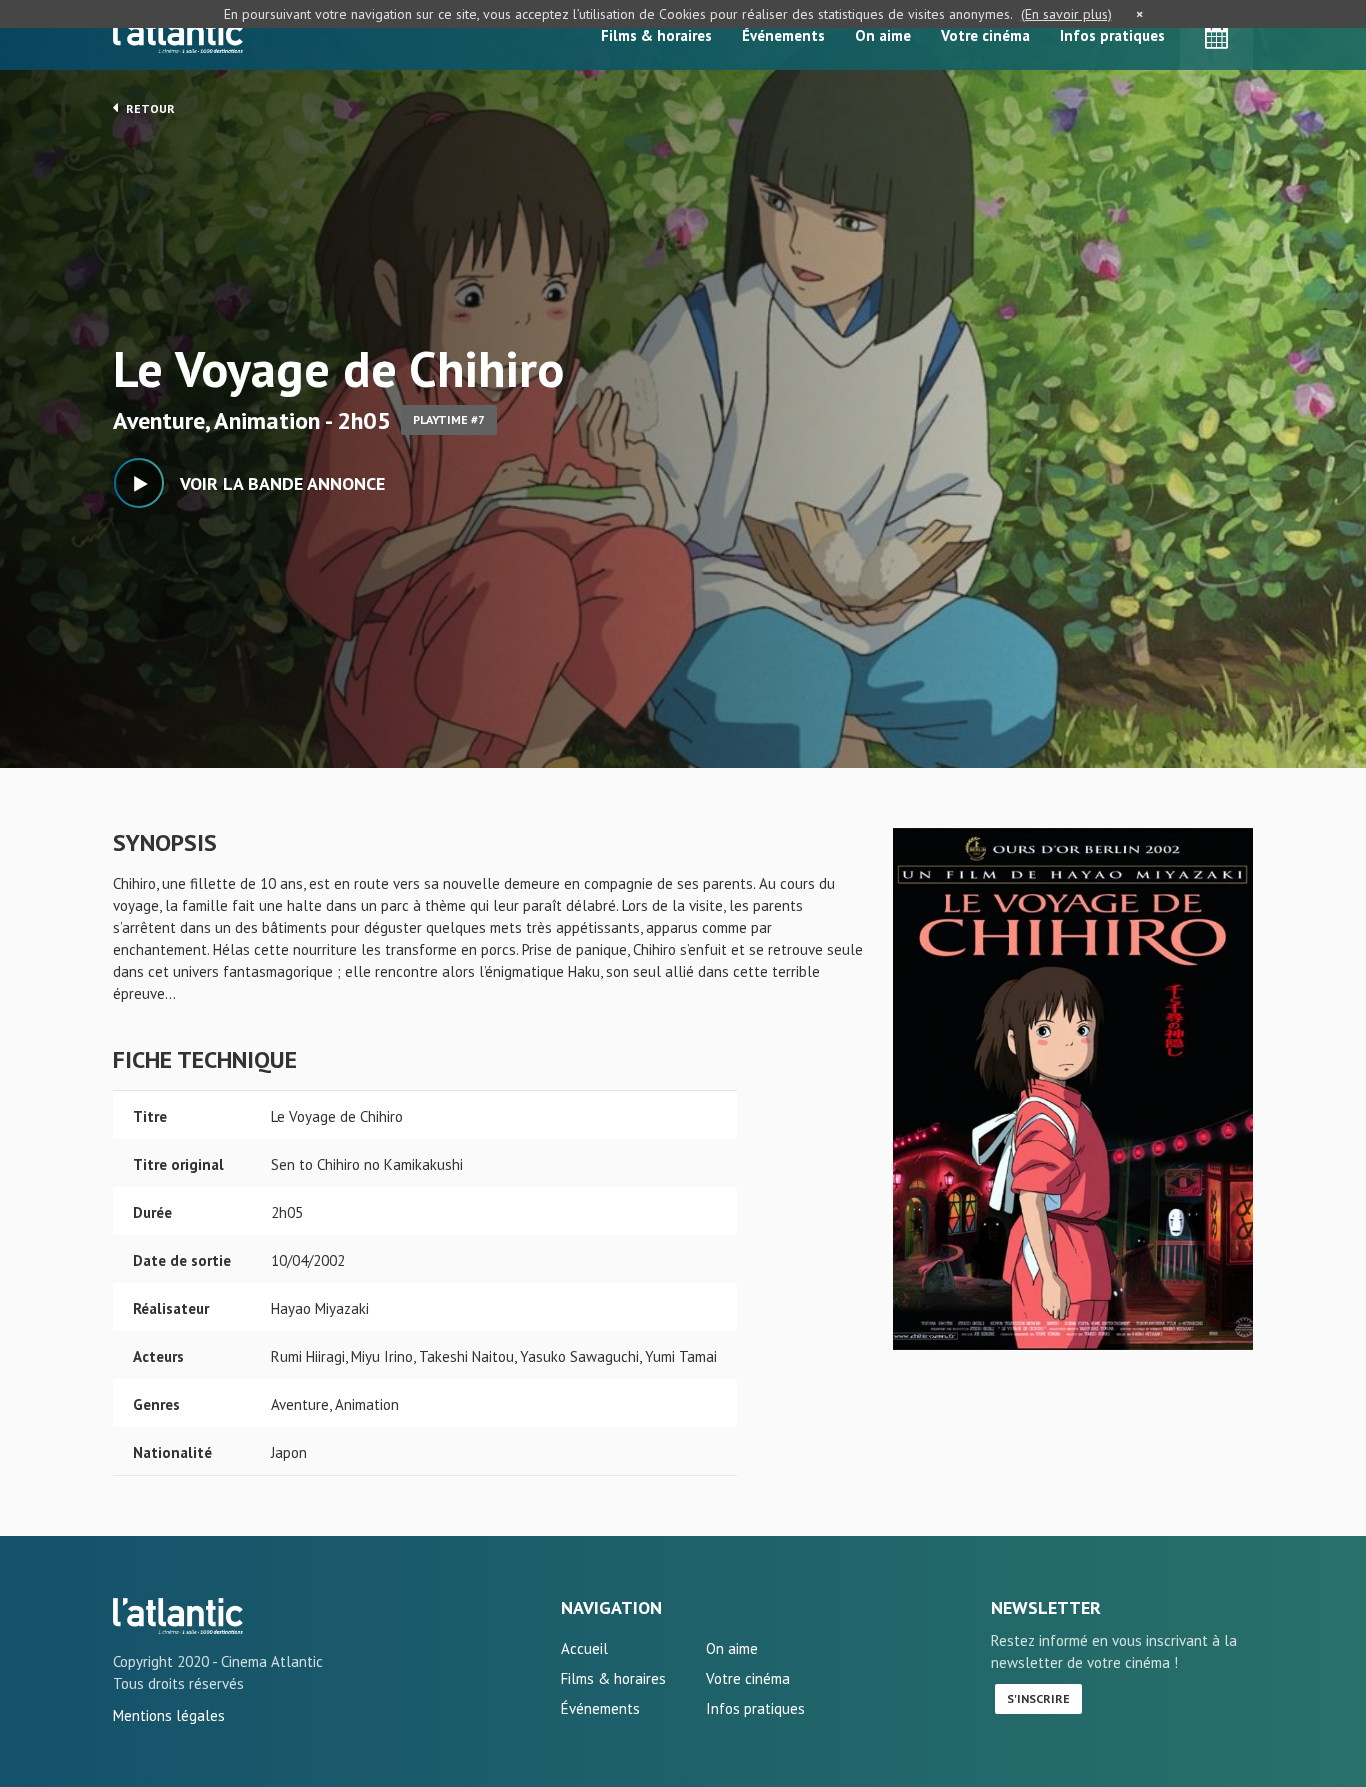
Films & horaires (656, 35)
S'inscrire (1038, 1698)
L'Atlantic (178, 35)
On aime (883, 35)
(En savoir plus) (1066, 14)
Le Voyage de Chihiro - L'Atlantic (178, 1616)
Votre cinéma (985, 35)
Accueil (584, 1648)
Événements (783, 35)
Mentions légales (169, 1715)
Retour (149, 108)
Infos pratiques (1112, 35)
